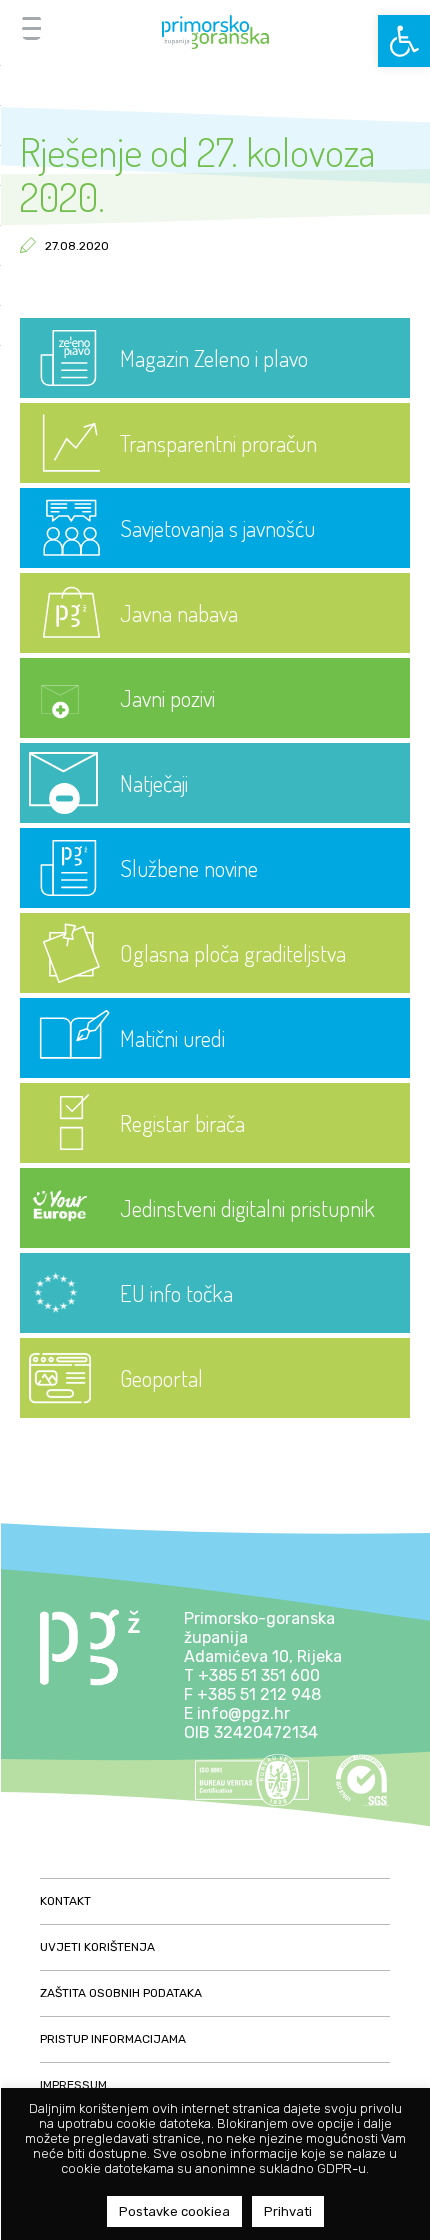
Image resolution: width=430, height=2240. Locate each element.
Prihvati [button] (288, 2211)
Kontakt (65, 1901)
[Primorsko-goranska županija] (215, 32)
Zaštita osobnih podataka (121, 1993)
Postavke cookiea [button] (174, 2211)
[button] (404, 41)
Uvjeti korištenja (97, 1947)
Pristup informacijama (113, 2039)
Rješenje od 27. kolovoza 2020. (197, 173)
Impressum (73, 2085)
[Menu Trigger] (31, 27)
